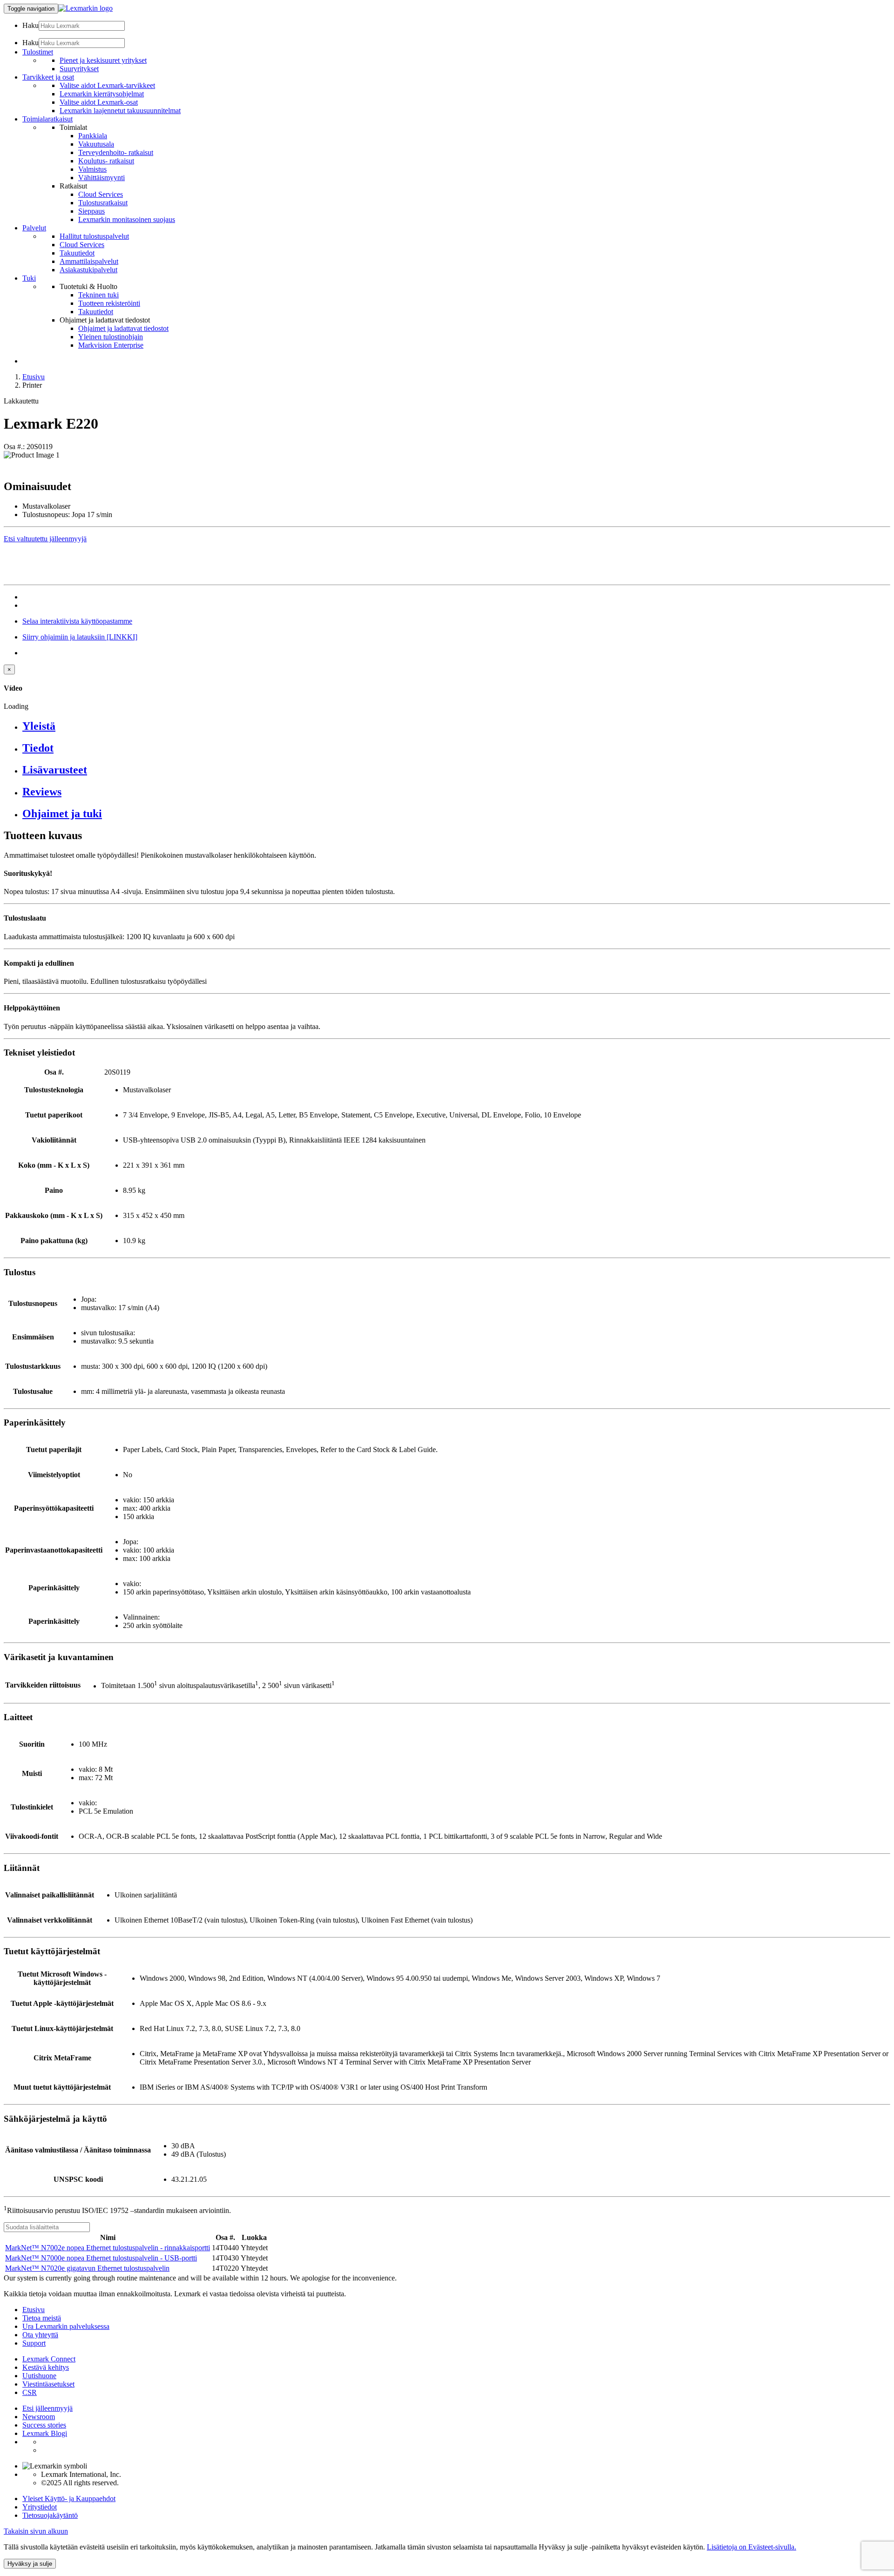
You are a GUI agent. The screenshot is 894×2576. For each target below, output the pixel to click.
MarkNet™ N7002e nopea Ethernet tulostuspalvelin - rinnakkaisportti (108, 2248)
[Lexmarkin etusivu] (85, 8)
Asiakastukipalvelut (88, 270)
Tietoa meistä (42, 2318)
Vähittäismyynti (102, 178)
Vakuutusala (96, 144)
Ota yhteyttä (40, 2335)
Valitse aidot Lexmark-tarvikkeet (107, 85)
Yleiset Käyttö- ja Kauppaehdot (69, 2499)
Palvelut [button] (34, 228)
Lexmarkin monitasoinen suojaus (127, 219)
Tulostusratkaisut (103, 203)
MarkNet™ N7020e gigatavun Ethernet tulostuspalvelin (87, 2268)
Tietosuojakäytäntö (50, 2515)
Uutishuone (39, 2376)
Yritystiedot (40, 2507)
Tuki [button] (29, 278)
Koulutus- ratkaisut (106, 161)
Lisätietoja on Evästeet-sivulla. (752, 2547)
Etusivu (34, 377)
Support (34, 2343)
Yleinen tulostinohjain (111, 337)
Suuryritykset (79, 69)
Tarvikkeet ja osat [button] (48, 77)
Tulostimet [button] (38, 52)
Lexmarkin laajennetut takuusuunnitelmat (120, 111)
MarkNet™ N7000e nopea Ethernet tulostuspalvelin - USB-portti (101, 2258)
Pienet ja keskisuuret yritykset (103, 60)
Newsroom (39, 2417)
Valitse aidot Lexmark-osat (99, 102)
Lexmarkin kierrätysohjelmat (102, 94)
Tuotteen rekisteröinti (109, 303)
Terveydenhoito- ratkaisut (116, 152)
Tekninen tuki (98, 295)
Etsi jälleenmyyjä (47, 2408)
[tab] (456, 726)
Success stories (44, 2425)
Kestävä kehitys (46, 2367)
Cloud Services (101, 194)
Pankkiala (93, 136)
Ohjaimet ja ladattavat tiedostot (123, 328)
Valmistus (92, 169)
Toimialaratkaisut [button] (47, 119)
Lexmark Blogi (45, 2433)
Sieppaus (91, 211)
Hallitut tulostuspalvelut (94, 236)
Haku (30, 25)
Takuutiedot (77, 253)
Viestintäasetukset (48, 2384)
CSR (30, 2392)
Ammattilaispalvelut (89, 261)
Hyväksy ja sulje (30, 2564)
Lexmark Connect (49, 2359)
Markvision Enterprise (111, 345)
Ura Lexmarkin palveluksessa (66, 2326)
